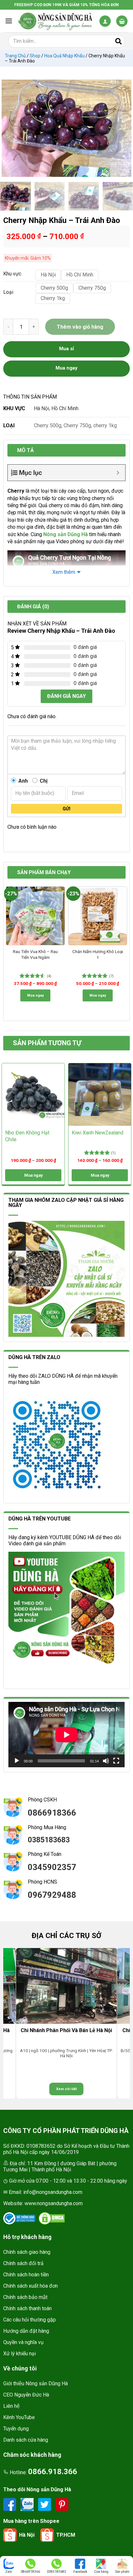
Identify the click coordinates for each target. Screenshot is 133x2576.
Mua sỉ (66, 349)
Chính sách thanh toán (27, 2308)
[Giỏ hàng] (122, 21)
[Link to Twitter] (45, 2504)
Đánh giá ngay (66, 696)
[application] (66, 1735)
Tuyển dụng (16, 2429)
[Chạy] (17, 1761)
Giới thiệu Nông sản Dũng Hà (36, 2383)
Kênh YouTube (19, 2417)
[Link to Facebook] (10, 2504)
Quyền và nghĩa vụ (23, 2342)
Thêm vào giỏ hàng (80, 327)
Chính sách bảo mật (25, 2297)
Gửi (66, 809)
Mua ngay (35, 995)
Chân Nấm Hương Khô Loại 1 (98, 954)
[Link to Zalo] (28, 2504)
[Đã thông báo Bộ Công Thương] (19, 2218)
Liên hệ (11, 2406)
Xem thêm (64, 572)
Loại (8, 292)
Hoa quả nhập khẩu (64, 56)
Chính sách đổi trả (23, 2263)
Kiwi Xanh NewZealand (97, 1133)
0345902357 (52, 1867)
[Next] (123, 128)
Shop (35, 56)
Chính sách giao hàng (27, 2252)
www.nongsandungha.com (54, 2203)
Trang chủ (15, 56)
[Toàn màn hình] (116, 1761)
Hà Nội (41, 408)
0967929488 (52, 1895)
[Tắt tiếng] (106, 1761)
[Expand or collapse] (118, 473)
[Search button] (118, 41)
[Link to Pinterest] (62, 2504)
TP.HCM (66, 2535)
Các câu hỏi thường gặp (30, 2320)
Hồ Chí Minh (65, 408)
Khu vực (12, 274)
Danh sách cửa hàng (26, 2440)
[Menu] (9, 21)
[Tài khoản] (105, 21)
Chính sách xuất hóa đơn (31, 2286)
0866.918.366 (53, 2472)
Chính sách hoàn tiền (26, 2275)
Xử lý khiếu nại (20, 2354)
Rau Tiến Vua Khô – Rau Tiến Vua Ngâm (35, 954)
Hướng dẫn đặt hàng (26, 2331)
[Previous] (10, 128)
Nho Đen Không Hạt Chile (27, 1136)
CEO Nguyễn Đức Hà (26, 2395)
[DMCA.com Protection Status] (52, 2218)
